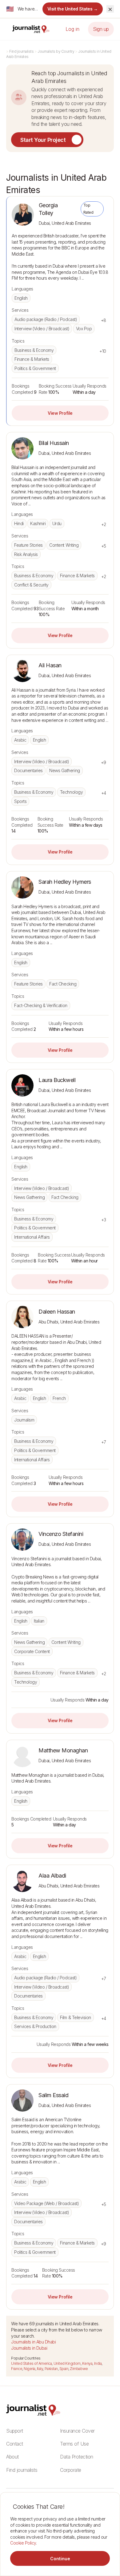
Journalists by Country (56, 51)
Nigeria (30, 2369)
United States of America (31, 2363)
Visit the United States (73, 9)
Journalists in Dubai (29, 2348)
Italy (40, 2369)
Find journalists (21, 51)
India (98, 2363)
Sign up (101, 29)
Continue (60, 2559)
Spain (64, 2369)
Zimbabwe (79, 2369)
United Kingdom (67, 2363)
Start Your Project (43, 140)
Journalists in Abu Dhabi (33, 2342)
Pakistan (51, 2369)
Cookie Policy (23, 2543)
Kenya (87, 2363)
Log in (72, 29)
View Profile (60, 413)
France (17, 2369)
